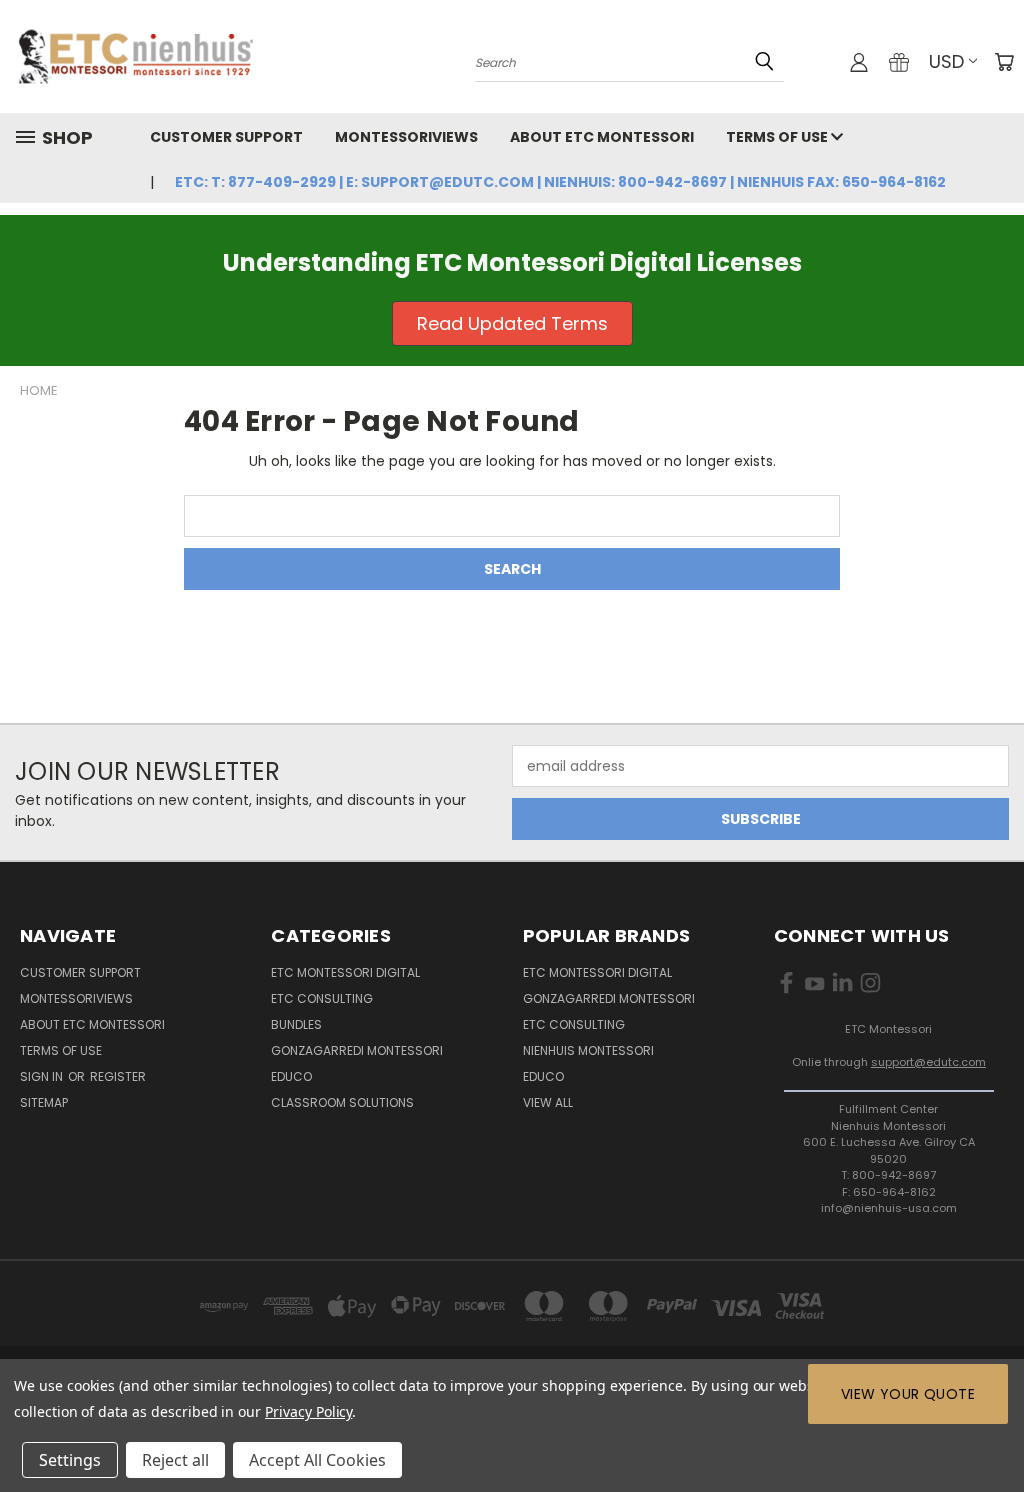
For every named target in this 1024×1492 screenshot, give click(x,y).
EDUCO (543, 1076)
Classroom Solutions (342, 1102)
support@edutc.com (928, 1062)
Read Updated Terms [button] (512, 323)
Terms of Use (778, 137)
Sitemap (44, 1102)
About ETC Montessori (602, 137)
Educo (291, 1076)
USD (946, 61)
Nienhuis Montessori (588, 1050)
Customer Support (226, 137)
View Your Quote (908, 1394)
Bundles (296, 1024)
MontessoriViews (406, 137)
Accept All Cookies (317, 1460)
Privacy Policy (308, 1411)
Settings (70, 1460)
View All (548, 1102)
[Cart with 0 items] (1004, 62)
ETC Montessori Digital (345, 972)
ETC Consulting (322, 998)
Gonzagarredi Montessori (357, 1050)
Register (118, 1076)
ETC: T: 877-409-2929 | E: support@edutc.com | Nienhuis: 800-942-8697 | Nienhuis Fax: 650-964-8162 (560, 182)
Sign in (43, 1076)
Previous (993, 1429)
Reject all (175, 1460)
